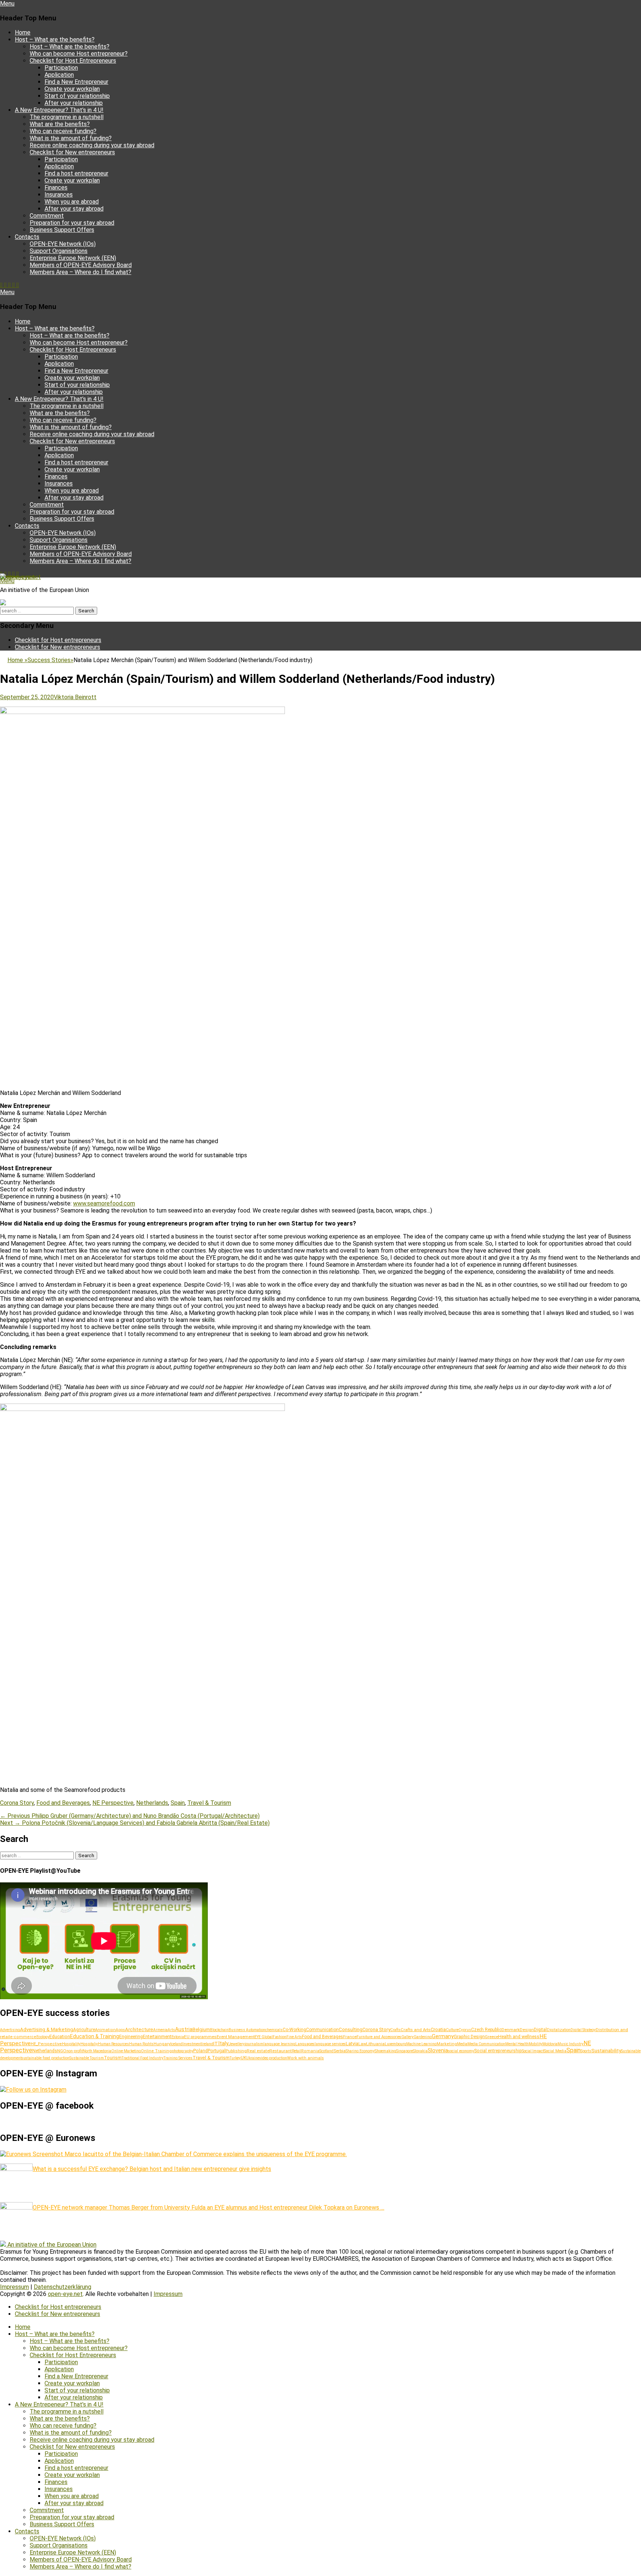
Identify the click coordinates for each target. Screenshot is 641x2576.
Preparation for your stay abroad (72, 223)
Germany (443, 2036)
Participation (61, 68)
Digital (540, 2030)
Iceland (176, 2044)
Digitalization (559, 2030)
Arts (171, 2030)
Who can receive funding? (63, 131)
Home (23, 32)
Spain (178, 1803)
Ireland (207, 2044)
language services (330, 2044)
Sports (586, 2051)
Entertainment (157, 2037)
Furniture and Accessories (379, 2037)
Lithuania (375, 2044)
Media (462, 2044)
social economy (461, 2051)
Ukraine (253, 2058)
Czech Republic (486, 2030)
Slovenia (438, 2051)
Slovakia (420, 2051)
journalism (254, 2044)
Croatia (438, 2029)
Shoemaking (385, 2051)
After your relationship (74, 103)
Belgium (201, 2029)
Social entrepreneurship (498, 2051)
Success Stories (50, 660)
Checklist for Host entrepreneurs (58, 640)
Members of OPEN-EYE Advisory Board (81, 265)
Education (60, 2037)
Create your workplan (72, 89)
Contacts (27, 237)
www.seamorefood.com (104, 1203)
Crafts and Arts (416, 2030)
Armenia (160, 2030)
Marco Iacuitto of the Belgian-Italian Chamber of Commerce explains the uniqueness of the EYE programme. (205, 2154)
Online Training (156, 2051)
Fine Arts (294, 2037)
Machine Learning (421, 2044)
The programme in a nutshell (67, 117)
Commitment (47, 216)
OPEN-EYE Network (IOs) (63, 244)
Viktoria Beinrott (75, 697)
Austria (184, 2029)
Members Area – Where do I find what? (80, 272)
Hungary (162, 2044)
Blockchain (219, 2030)
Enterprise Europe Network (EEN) (73, 258)
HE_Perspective (46, 2044)
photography (183, 2051)
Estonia (178, 2037)
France (350, 2037)
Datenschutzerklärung (63, 2287)
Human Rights (141, 2044)
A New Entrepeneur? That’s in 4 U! (59, 110)
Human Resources (114, 2044)
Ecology (43, 2037)
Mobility (535, 2044)
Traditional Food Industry (143, 2058)
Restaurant (281, 2051)
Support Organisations (59, 251)
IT (216, 2043)
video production (273, 2058)
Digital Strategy (583, 2030)
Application (59, 75)
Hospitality (71, 2044)
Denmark (511, 2030)
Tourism (113, 2058)
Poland (200, 2051)
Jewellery (237, 2044)
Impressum (14, 2287)
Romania (310, 2051)
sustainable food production (45, 2058)
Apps (120, 2030)
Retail (297, 2051)
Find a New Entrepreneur (76, 82)
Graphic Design (469, 2037)
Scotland (326, 2051)
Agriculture (84, 2030)
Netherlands (152, 1803)
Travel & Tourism (209, 1803)
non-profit (75, 2051)
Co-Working (294, 2030)
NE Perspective (113, 1803)
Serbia (340, 2051)
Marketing (447, 2044)
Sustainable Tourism (87, 2058)
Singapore (405, 2051)
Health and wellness (519, 2037)
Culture (452, 2030)
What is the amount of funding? (71, 138)
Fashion (280, 2037)
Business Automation (247, 2030)
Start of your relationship (77, 96)
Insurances (59, 195)
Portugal (217, 2051)
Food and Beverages (63, 1803)
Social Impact (533, 2051)
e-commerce (23, 2037)
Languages (305, 2044)
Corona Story (17, 1803)
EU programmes (200, 2037)
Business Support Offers (62, 230)
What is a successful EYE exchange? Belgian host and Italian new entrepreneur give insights (152, 2169)
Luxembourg (395, 2044)
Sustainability (606, 2050)
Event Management (236, 2037)
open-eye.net (17, 577)
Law (362, 2044)
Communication (322, 2030)
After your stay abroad (74, 209)
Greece (492, 2037)
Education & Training (95, 2036)
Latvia (352, 2044)
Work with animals (305, 2058)
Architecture (139, 2029)
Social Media (555, 2051)
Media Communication (486, 2044)
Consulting (351, 2029)
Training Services (178, 2058)
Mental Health (517, 2044)
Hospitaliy (89, 2044)
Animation (105, 2030)
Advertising (10, 2030)
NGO (62, 2051)
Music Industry (571, 2044)
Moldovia (550, 2044)
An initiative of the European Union (52, 2245)
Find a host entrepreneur (76, 173)
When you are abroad (72, 202)
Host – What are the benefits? (55, 40)
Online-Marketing (126, 2051)
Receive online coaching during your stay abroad (92, 145)
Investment (192, 2044)
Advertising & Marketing (47, 2029)
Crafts (395, 2030)
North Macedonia (97, 2051)
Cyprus (465, 2030)
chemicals (274, 2030)
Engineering (131, 2037)
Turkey (235, 2058)
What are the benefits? (60, 124)
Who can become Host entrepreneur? (79, 54)
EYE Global (264, 2037)
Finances (56, 187)
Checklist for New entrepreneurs (72, 152)
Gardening (423, 2037)
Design (527, 2030)
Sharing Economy (360, 2051)
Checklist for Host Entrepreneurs (73, 61)
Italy (223, 2043)
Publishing (236, 2051)
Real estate (258, 2051)
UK (244, 2058)
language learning (279, 2044)
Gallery (407, 2037)
